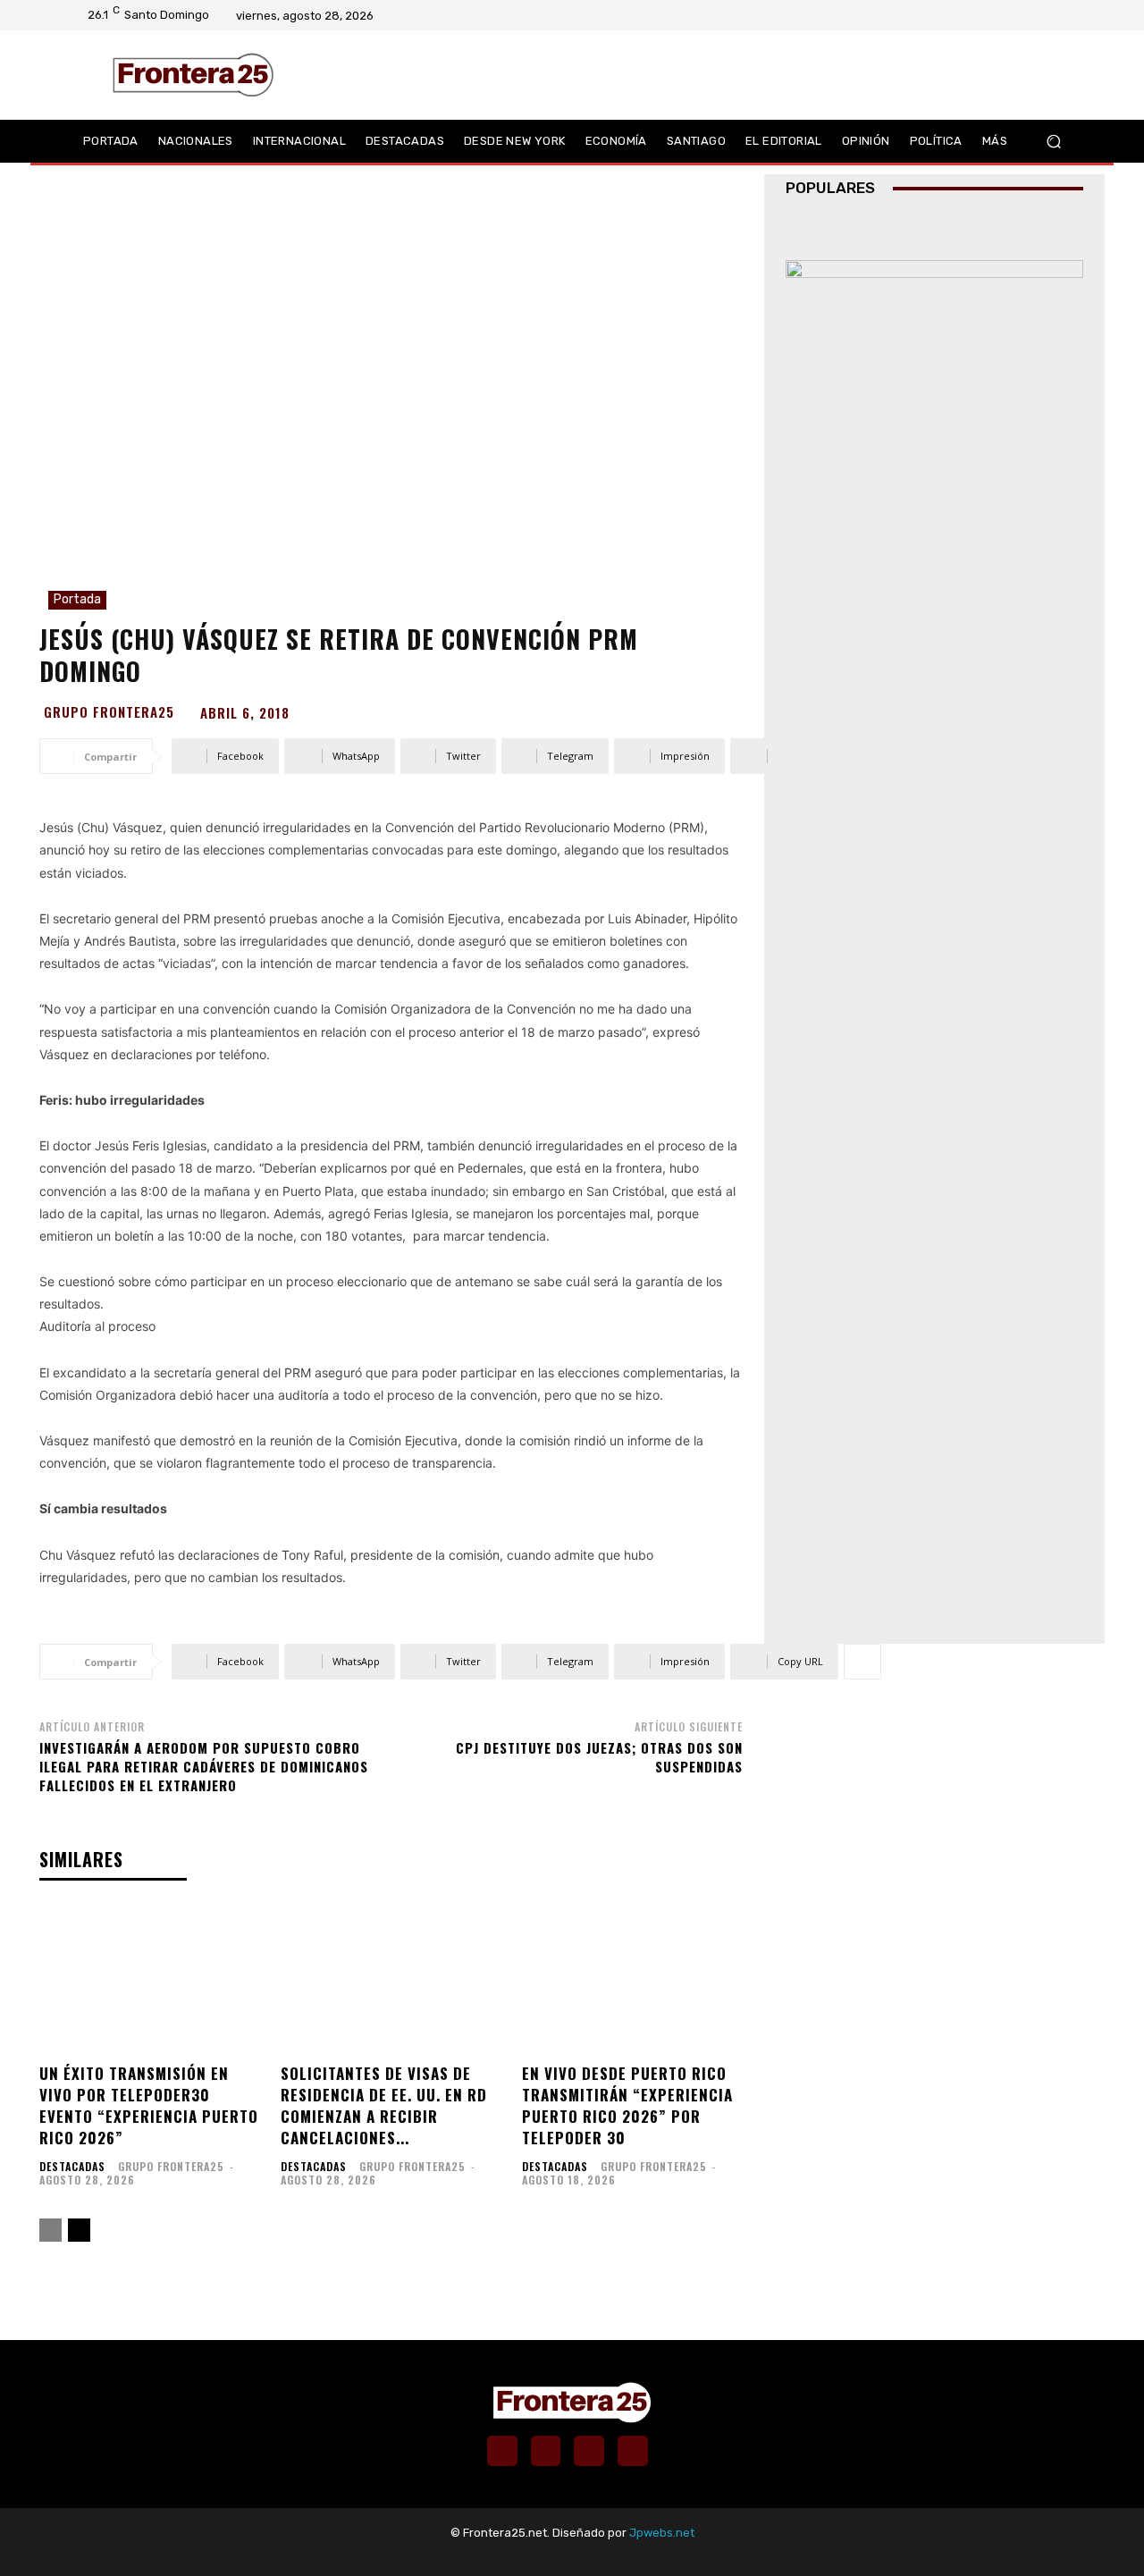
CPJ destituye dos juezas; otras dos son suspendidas (599, 1757)
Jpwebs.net (662, 2533)
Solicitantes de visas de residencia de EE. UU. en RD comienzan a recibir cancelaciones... (384, 2105)
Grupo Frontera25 (109, 712)
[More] (862, 756)
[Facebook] (989, 15)
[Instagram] (1013, 15)
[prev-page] (50, 2230)
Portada (77, 599)
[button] (1054, 141)
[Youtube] (1059, 15)
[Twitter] (1036, 15)
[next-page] (79, 2230)
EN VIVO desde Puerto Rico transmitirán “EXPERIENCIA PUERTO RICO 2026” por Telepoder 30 (627, 2105)
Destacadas (72, 2167)
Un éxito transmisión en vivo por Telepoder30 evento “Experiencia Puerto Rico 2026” (149, 2105)
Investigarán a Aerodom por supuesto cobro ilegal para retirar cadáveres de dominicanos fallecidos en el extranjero (204, 1766)
